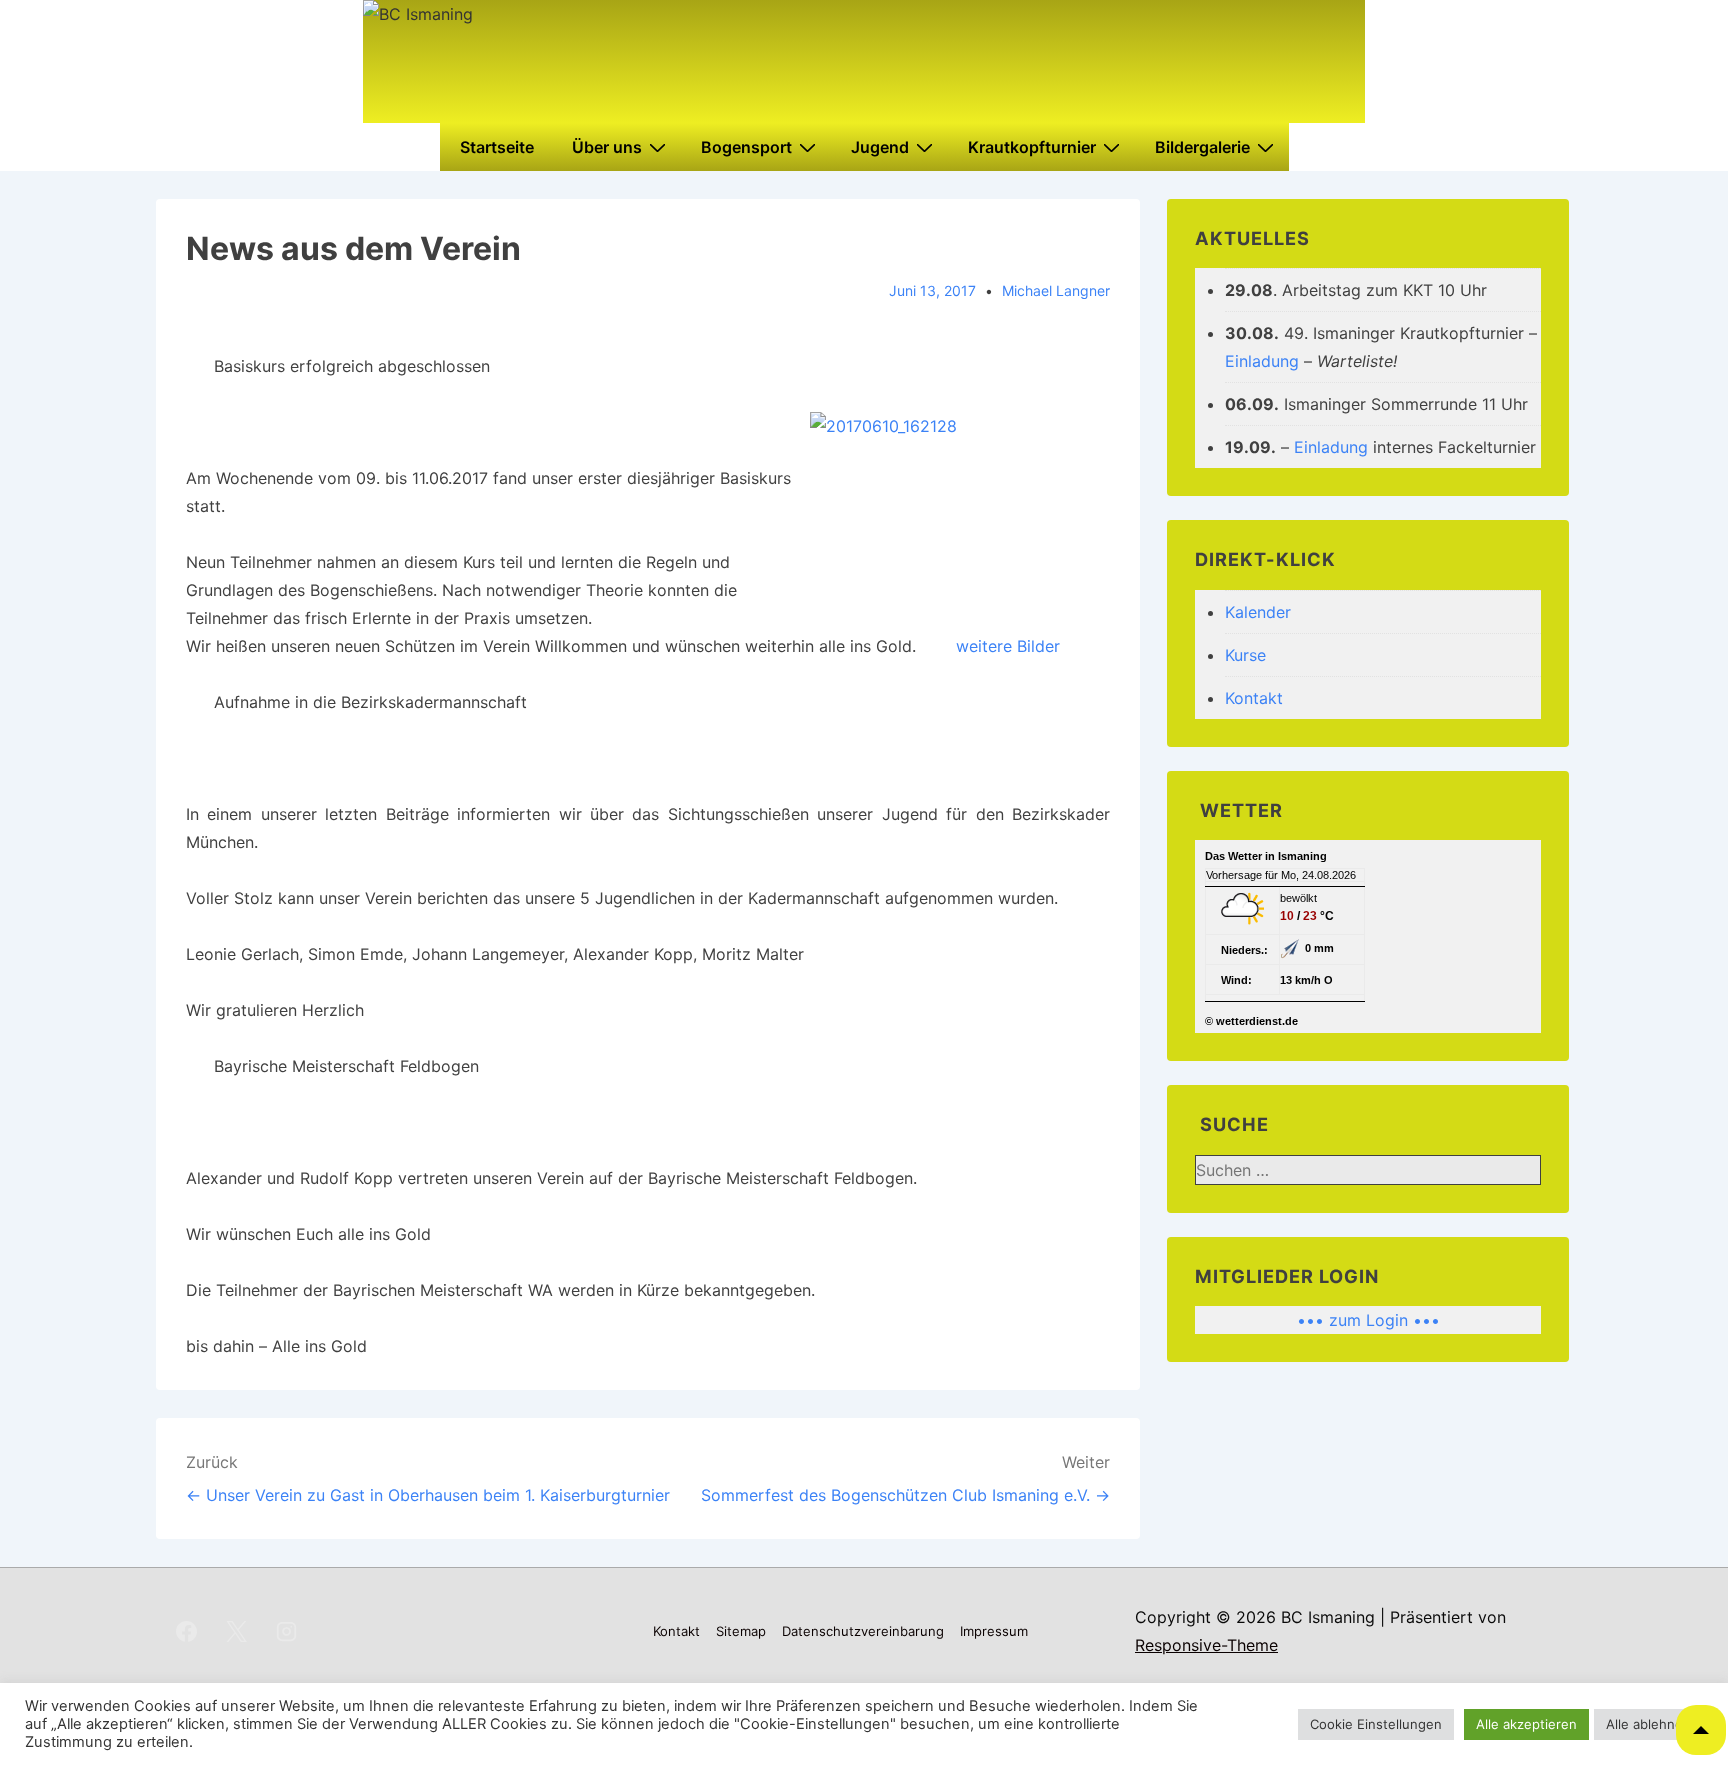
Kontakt (1254, 698)
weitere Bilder (1008, 646)
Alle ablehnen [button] (1648, 1724)
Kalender (1258, 612)
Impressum (994, 1631)
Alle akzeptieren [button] (1526, 1724)
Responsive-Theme (1206, 1645)
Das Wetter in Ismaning (1266, 856)
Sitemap (741, 1631)
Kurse (1245, 655)
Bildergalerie (1202, 147)
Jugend (880, 147)
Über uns (607, 147)
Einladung (1262, 361)
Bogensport (746, 147)
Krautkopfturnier (1032, 147)
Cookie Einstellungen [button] (1376, 1724)
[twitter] (237, 1631)
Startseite (497, 147)
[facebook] (187, 1631)
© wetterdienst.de (1251, 1021)
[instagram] (287, 1631)
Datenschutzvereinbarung (863, 1631)
